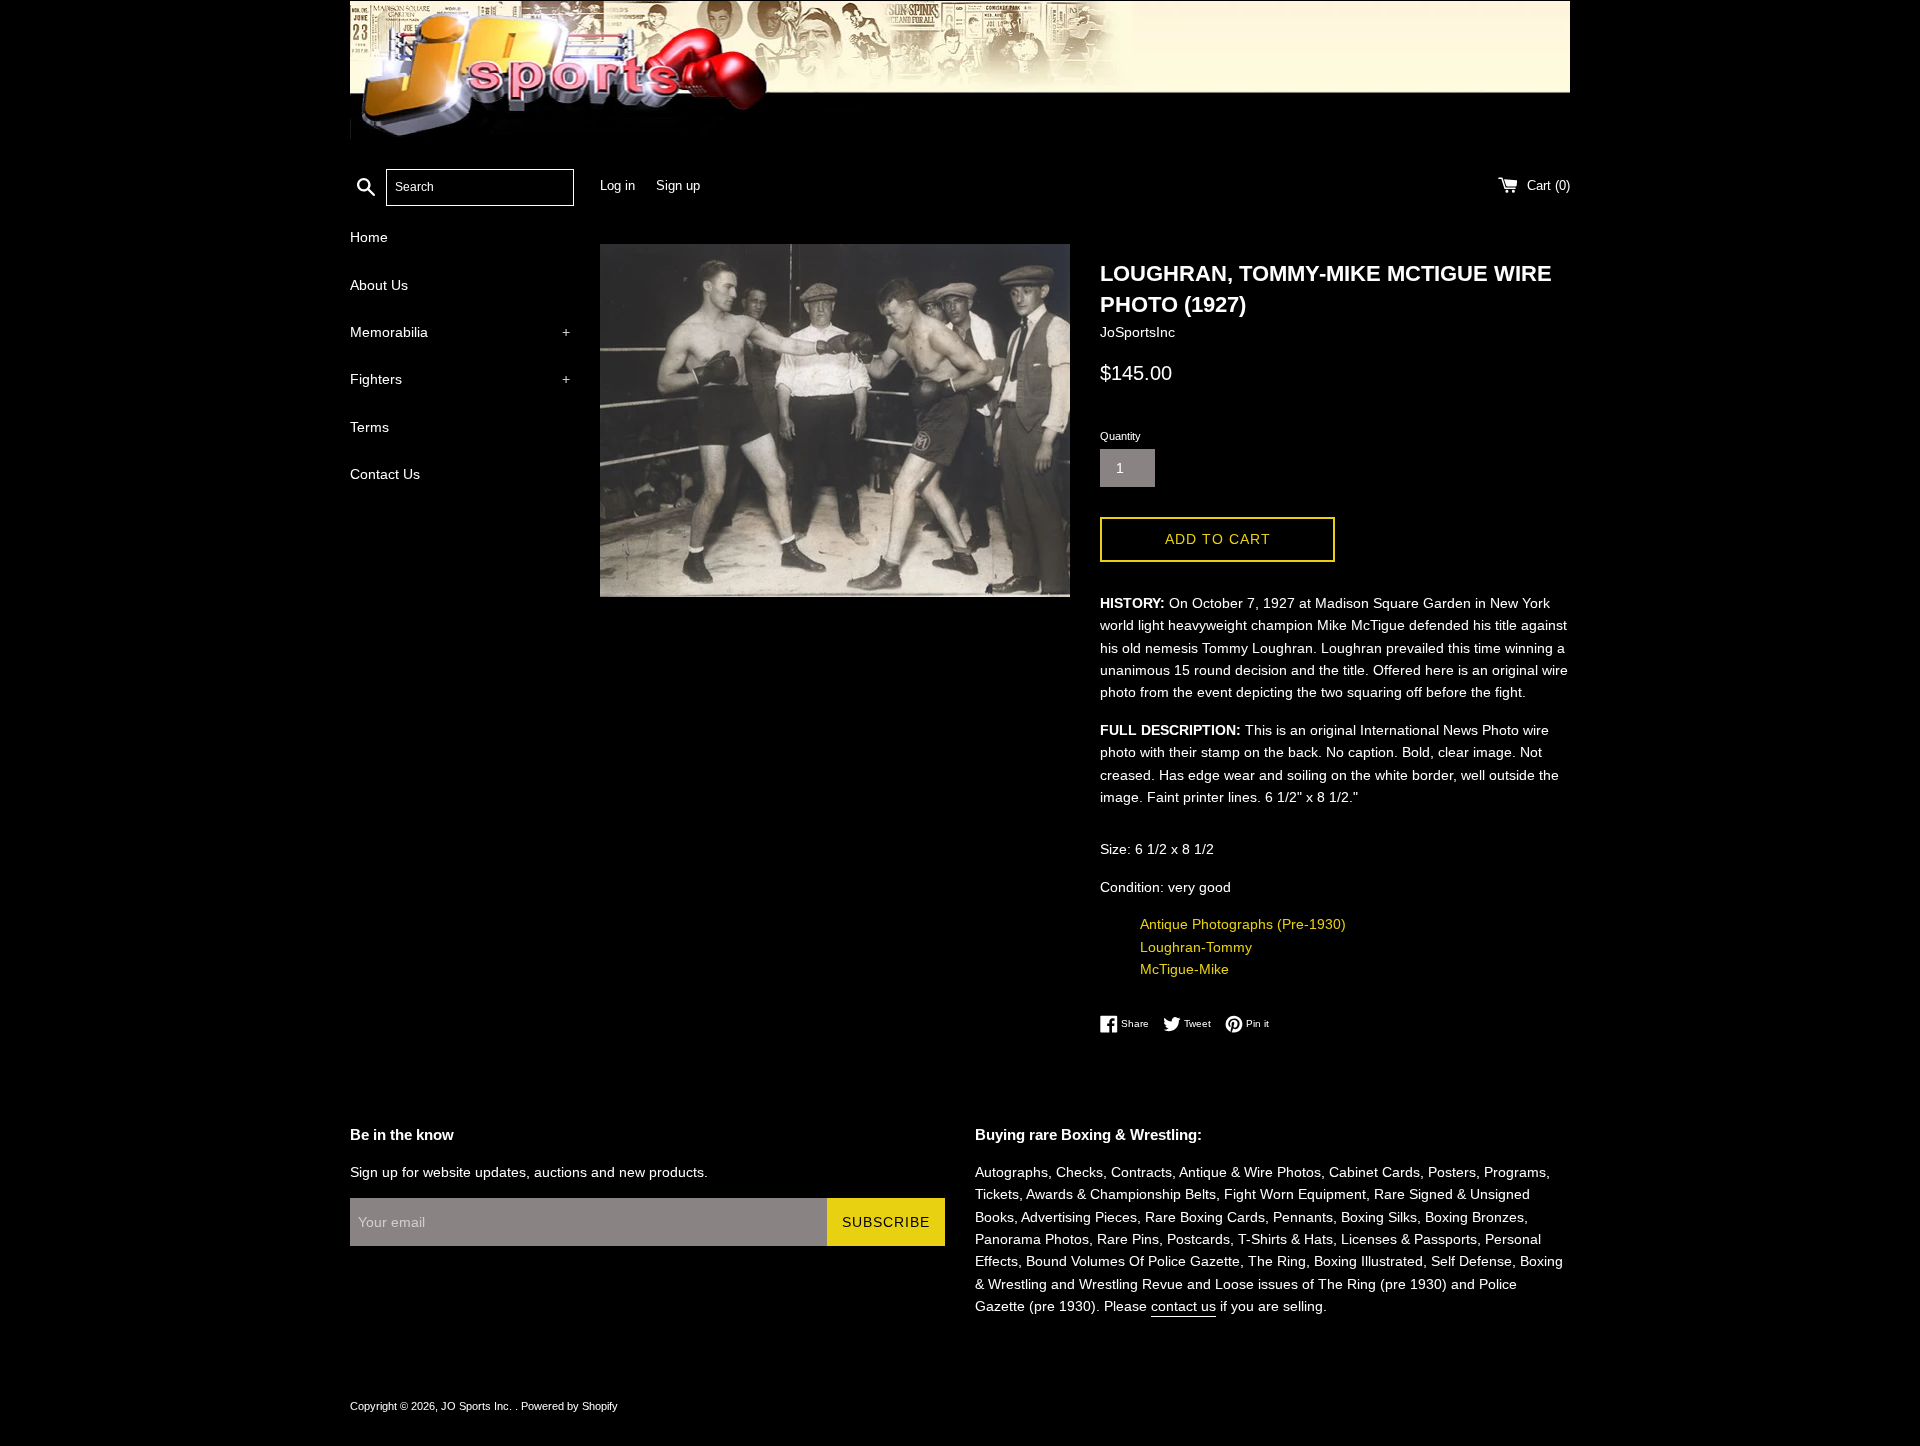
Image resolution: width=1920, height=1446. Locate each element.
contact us (1183, 1306)
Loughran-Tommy (1196, 947)
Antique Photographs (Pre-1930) (1243, 924)
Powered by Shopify (569, 1406)
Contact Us (385, 474)
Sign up (678, 186)
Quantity (1120, 436)
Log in (617, 186)
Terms (369, 427)
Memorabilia (460, 332)
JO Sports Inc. (478, 1406)
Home (369, 237)
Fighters (460, 379)
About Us (379, 285)
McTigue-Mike (1184, 969)
